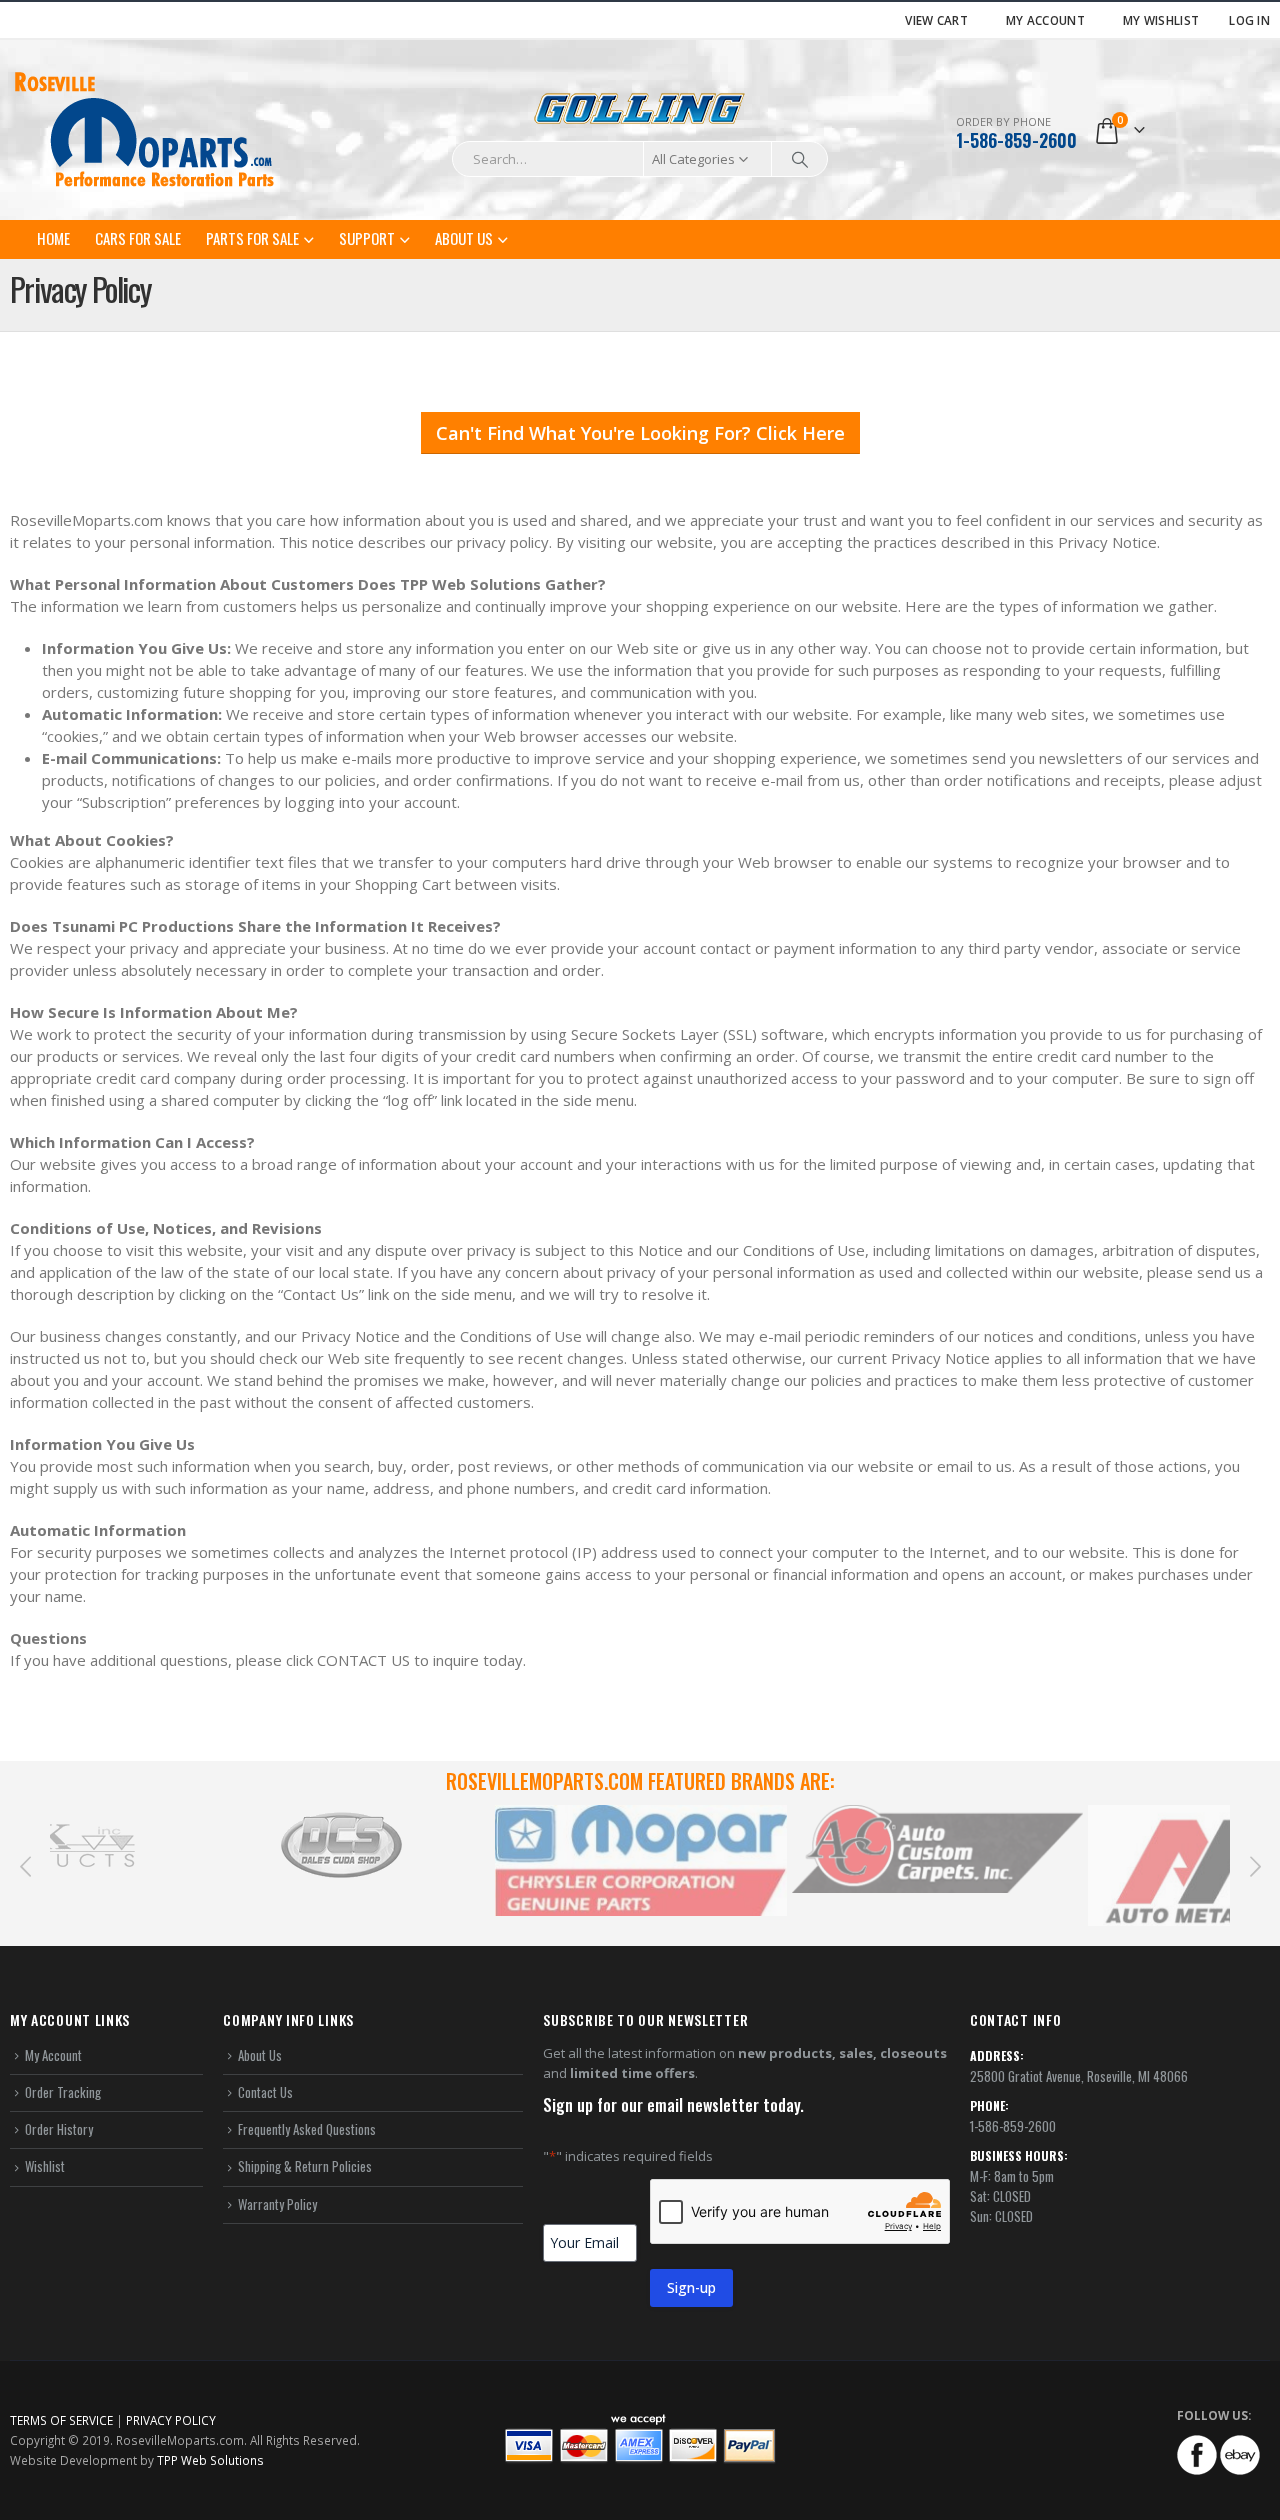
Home (53, 238)
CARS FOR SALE (138, 238)
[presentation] (25, 1865)
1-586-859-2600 (1016, 140)
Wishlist (45, 2166)
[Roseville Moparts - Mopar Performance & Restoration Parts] (145, 130)
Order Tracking (63, 2092)
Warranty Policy (277, 2204)
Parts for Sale (252, 238)
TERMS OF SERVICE (61, 2420)
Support (367, 238)
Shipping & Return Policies (305, 2166)
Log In (1249, 20)
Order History (59, 2129)
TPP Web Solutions (210, 2460)
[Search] (800, 159)
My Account (1045, 20)
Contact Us (265, 2092)
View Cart (936, 20)
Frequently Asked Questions (307, 2129)
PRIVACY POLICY (171, 2420)
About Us (464, 238)
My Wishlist (1161, 20)
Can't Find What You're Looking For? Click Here (640, 433)
